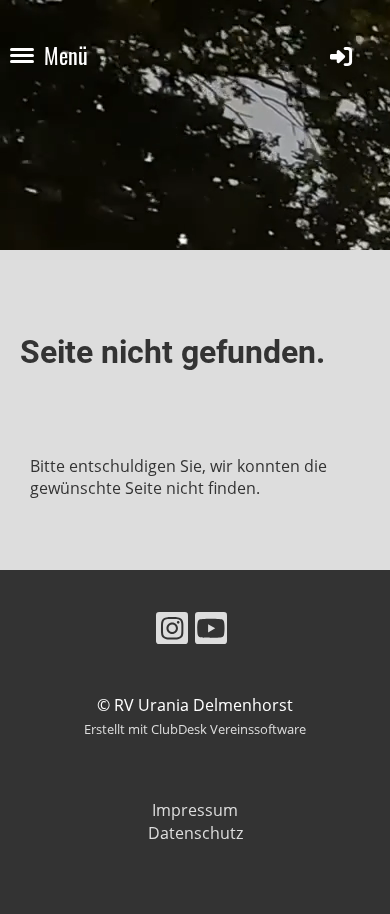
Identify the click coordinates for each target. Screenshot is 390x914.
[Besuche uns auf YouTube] (211, 631)
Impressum (195, 810)
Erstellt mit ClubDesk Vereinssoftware (195, 729)
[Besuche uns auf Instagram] (172, 631)
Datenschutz (195, 833)
